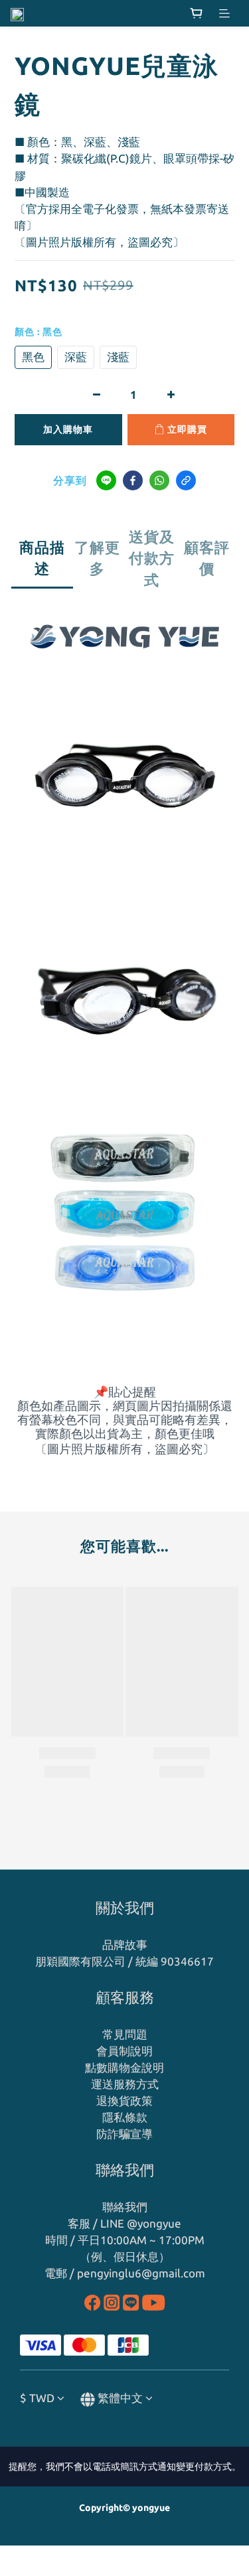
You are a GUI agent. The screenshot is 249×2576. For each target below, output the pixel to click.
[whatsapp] (159, 480)
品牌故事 (125, 1945)
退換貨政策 (124, 2101)
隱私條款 (125, 2117)
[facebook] (133, 480)
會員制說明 (124, 2051)
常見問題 (125, 2034)
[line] (106, 480)
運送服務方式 (125, 2084)
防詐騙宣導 (124, 2134)
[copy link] (186, 480)
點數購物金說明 (124, 2067)
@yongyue (154, 2223)
